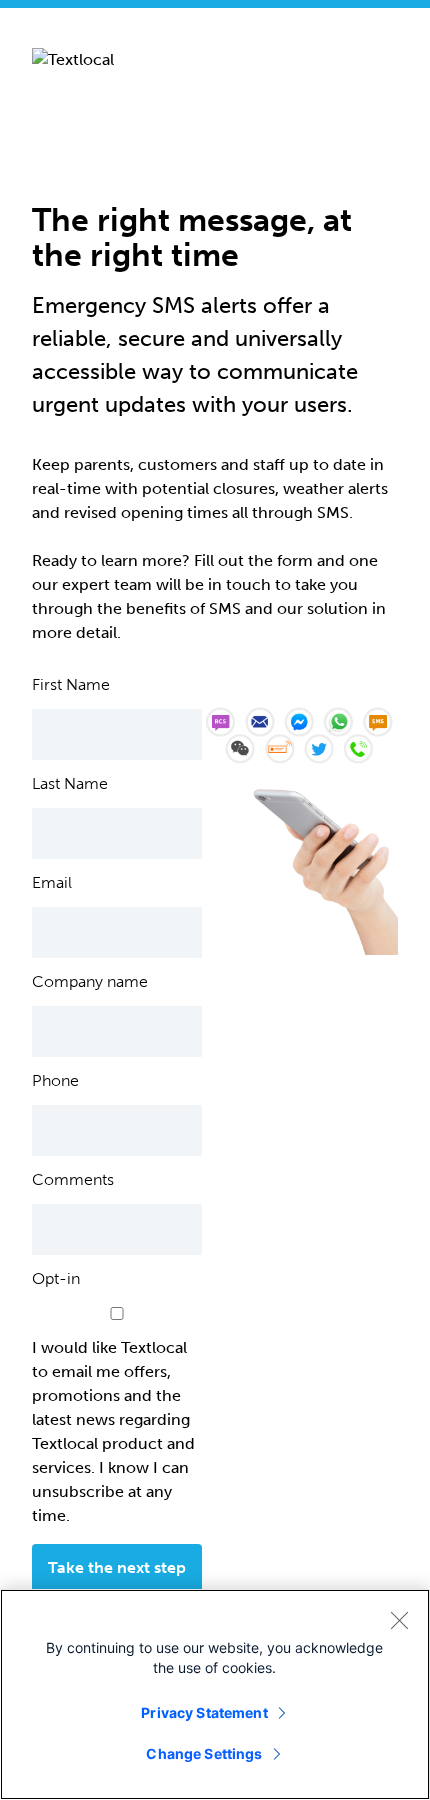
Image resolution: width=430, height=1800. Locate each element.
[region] (215, 1694)
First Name (71, 685)
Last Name (70, 784)
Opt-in (56, 1279)
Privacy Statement (204, 1712)
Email (52, 883)
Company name (90, 982)
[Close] (399, 1620)
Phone (55, 1081)
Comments (73, 1180)
